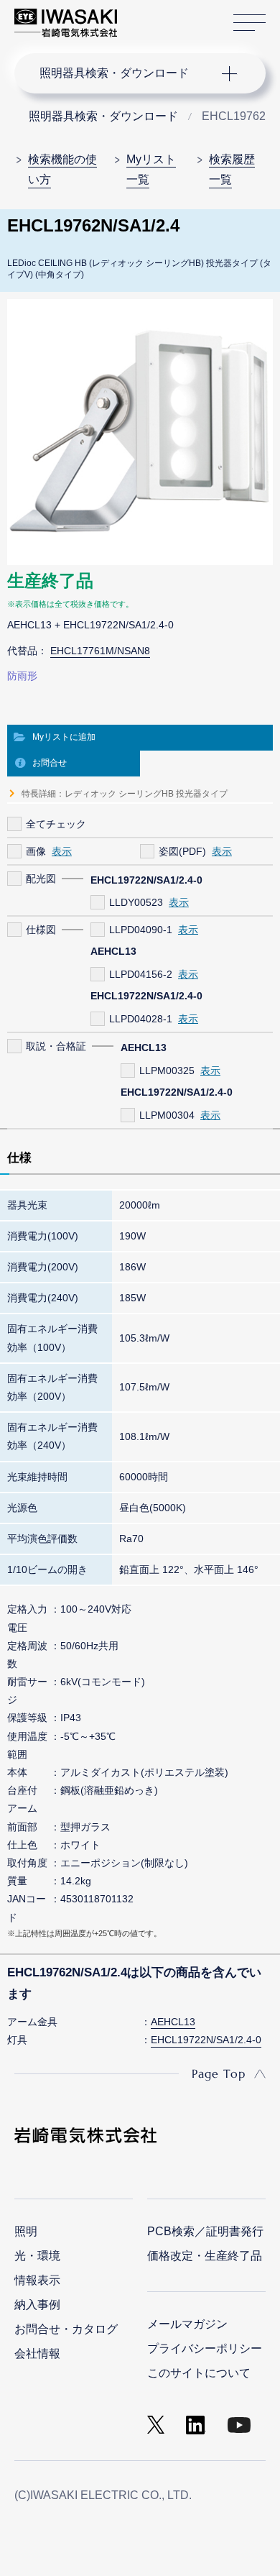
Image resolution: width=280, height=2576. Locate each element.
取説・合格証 (56, 1046)
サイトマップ (249, 23)
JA (145, 16)
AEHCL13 (173, 2022)
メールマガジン (187, 2324)
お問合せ (50, 763)
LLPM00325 (167, 1071)
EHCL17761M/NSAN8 (100, 651)
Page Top (219, 2073)
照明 (26, 2231)
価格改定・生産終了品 (205, 2256)
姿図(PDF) (182, 851)
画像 (36, 851)
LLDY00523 (136, 902)
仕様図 (41, 930)
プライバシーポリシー (205, 2348)
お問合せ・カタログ (66, 2329)
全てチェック (56, 824)
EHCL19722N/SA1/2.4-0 (206, 2040)
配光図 (41, 879)
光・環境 (37, 2256)
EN (166, 16)
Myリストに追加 (64, 737)
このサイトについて (199, 2373)
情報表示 (37, 2280)
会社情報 (37, 2353)
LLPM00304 (167, 1115)
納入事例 (37, 2305)
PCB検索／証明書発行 (205, 2231)
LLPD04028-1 (141, 1019)
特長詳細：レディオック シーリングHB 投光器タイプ (125, 794)
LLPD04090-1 (141, 930)
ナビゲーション (126, 73)
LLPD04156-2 (141, 974)
